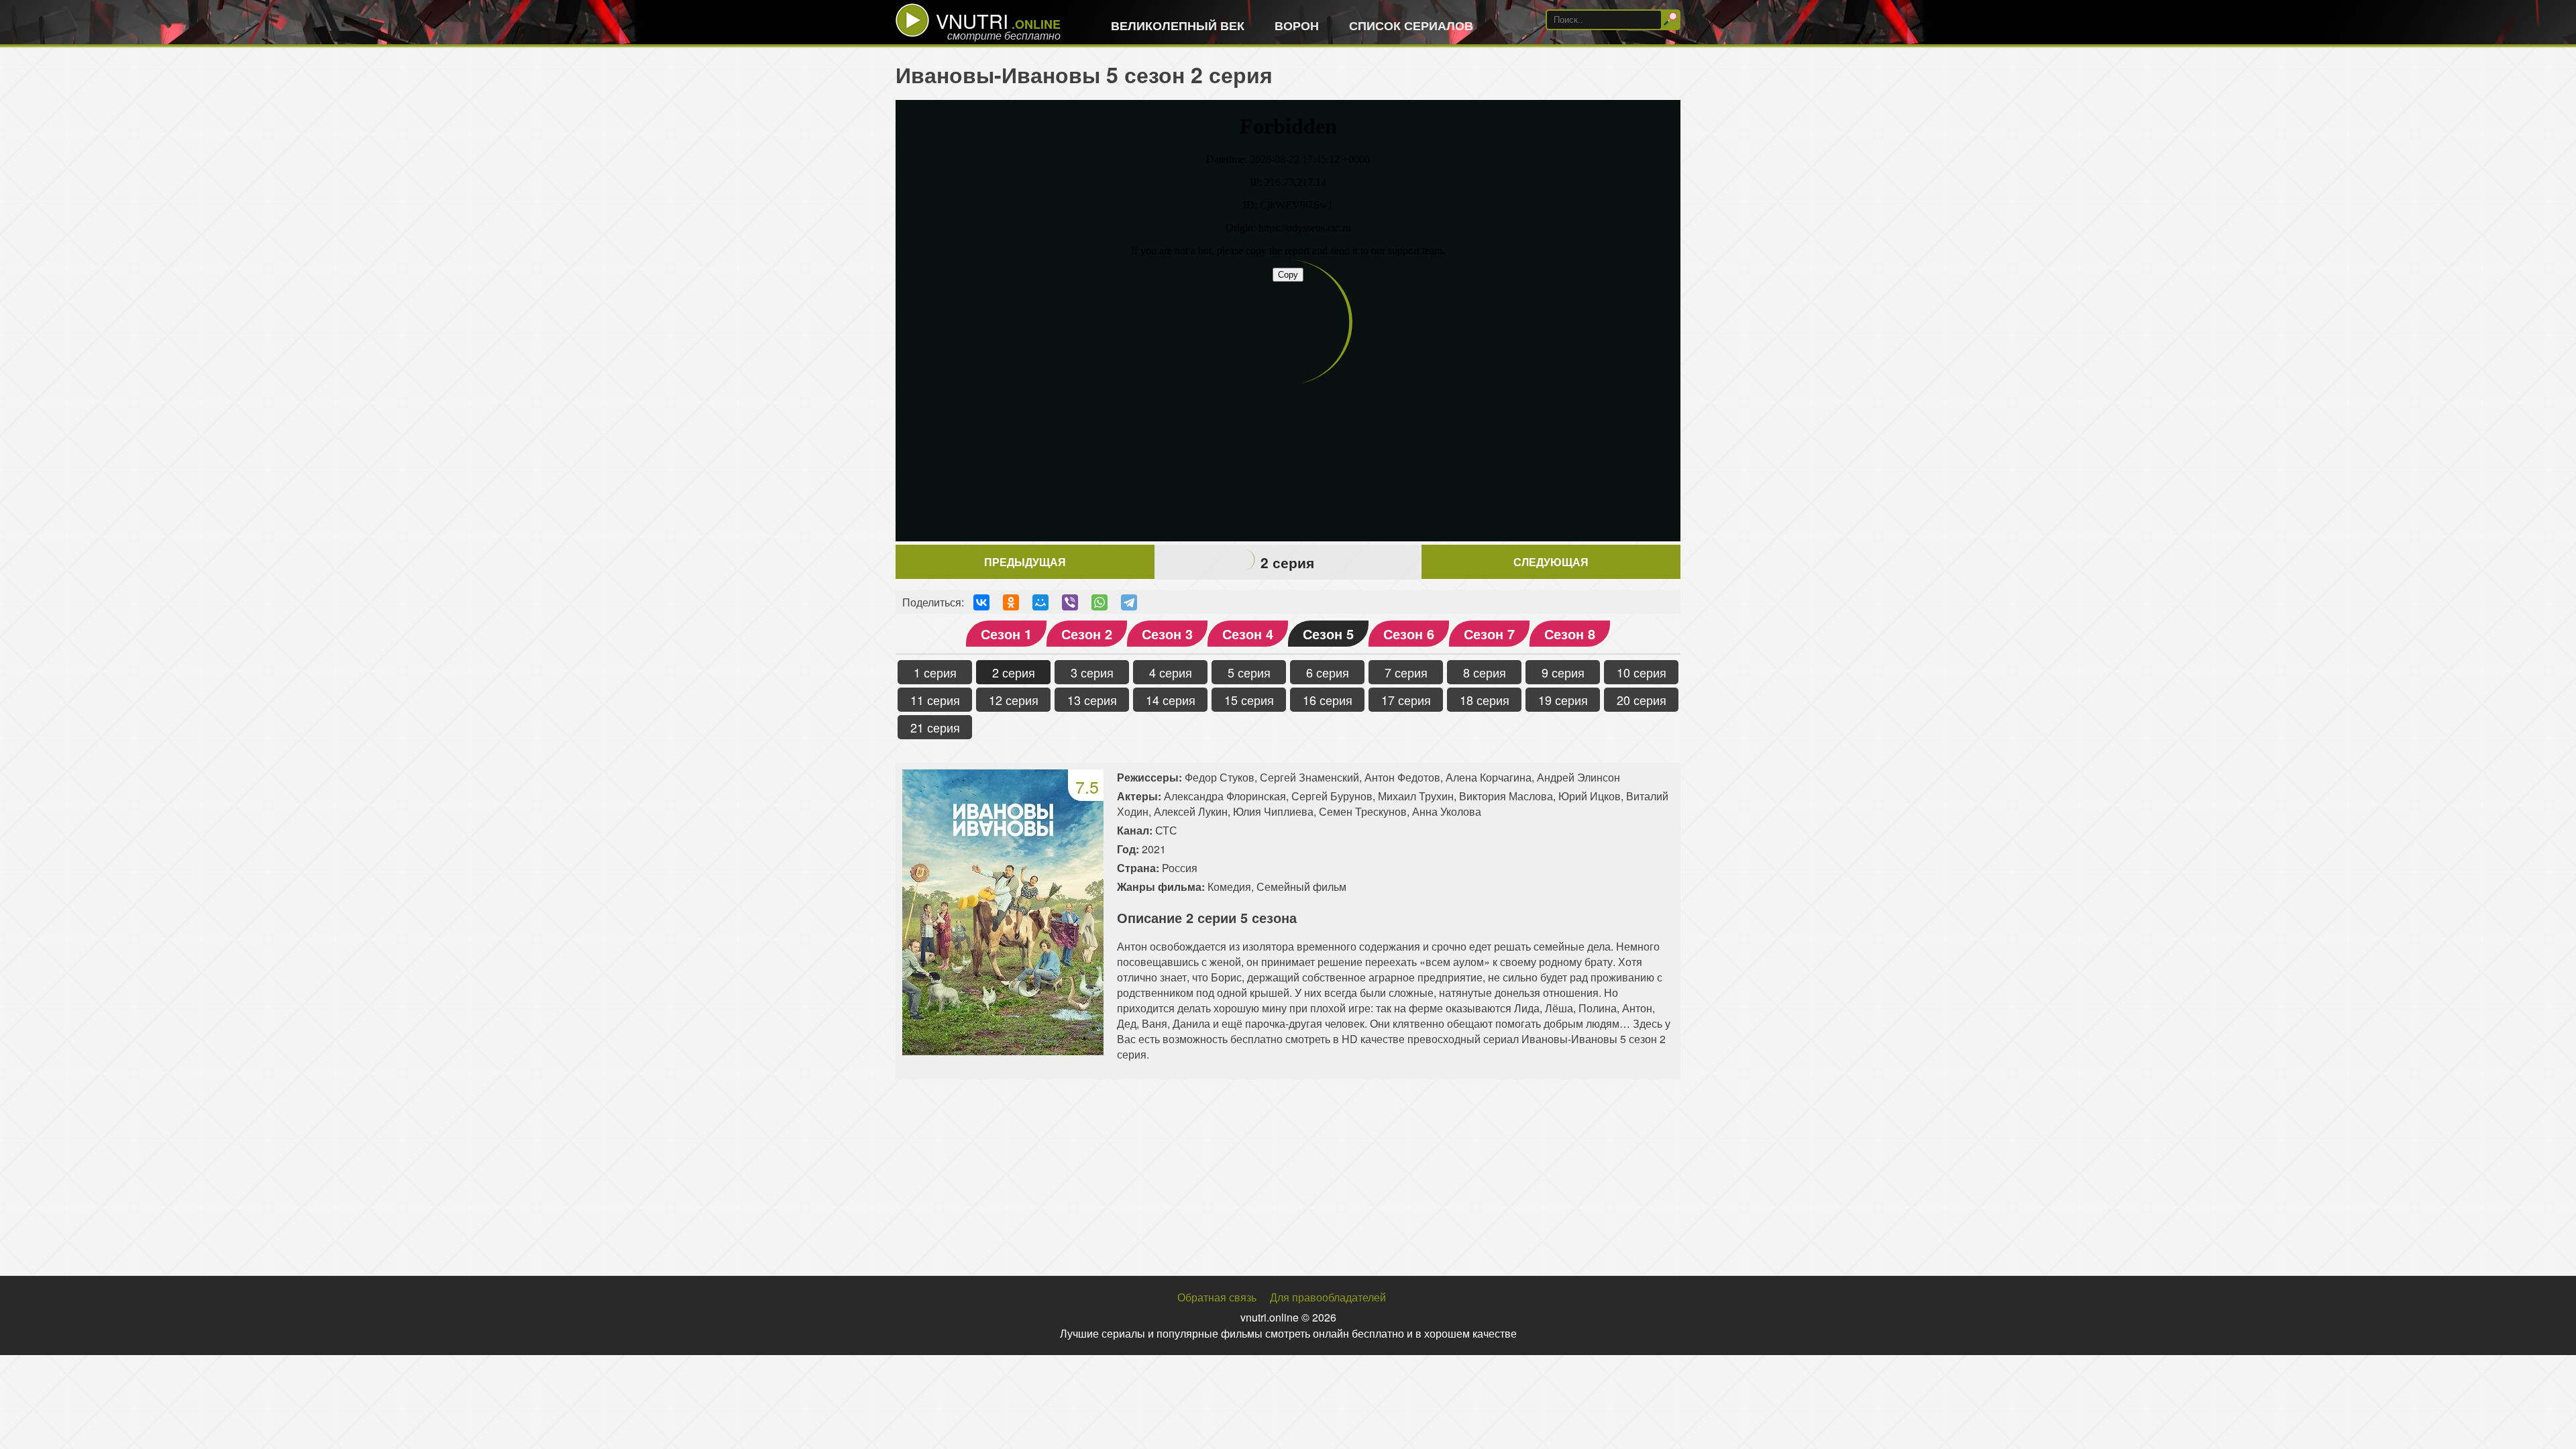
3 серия (1092, 672)
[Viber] (1070, 602)
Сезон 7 (1489, 634)
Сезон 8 (1570, 634)
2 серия (1014, 672)
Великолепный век (1178, 25)
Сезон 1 (1006, 634)
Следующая (1551, 562)
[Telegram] (1129, 602)
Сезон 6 (1409, 634)
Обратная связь (1217, 1297)
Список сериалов (1411, 25)
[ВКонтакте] (981, 602)
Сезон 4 (1248, 634)
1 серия (935, 672)
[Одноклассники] (1011, 602)
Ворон (1297, 25)
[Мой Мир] (1040, 602)
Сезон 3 (1167, 634)
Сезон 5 (1328, 634)
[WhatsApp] (1099, 602)
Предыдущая (1025, 562)
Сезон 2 (1087, 634)
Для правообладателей (1328, 1297)
